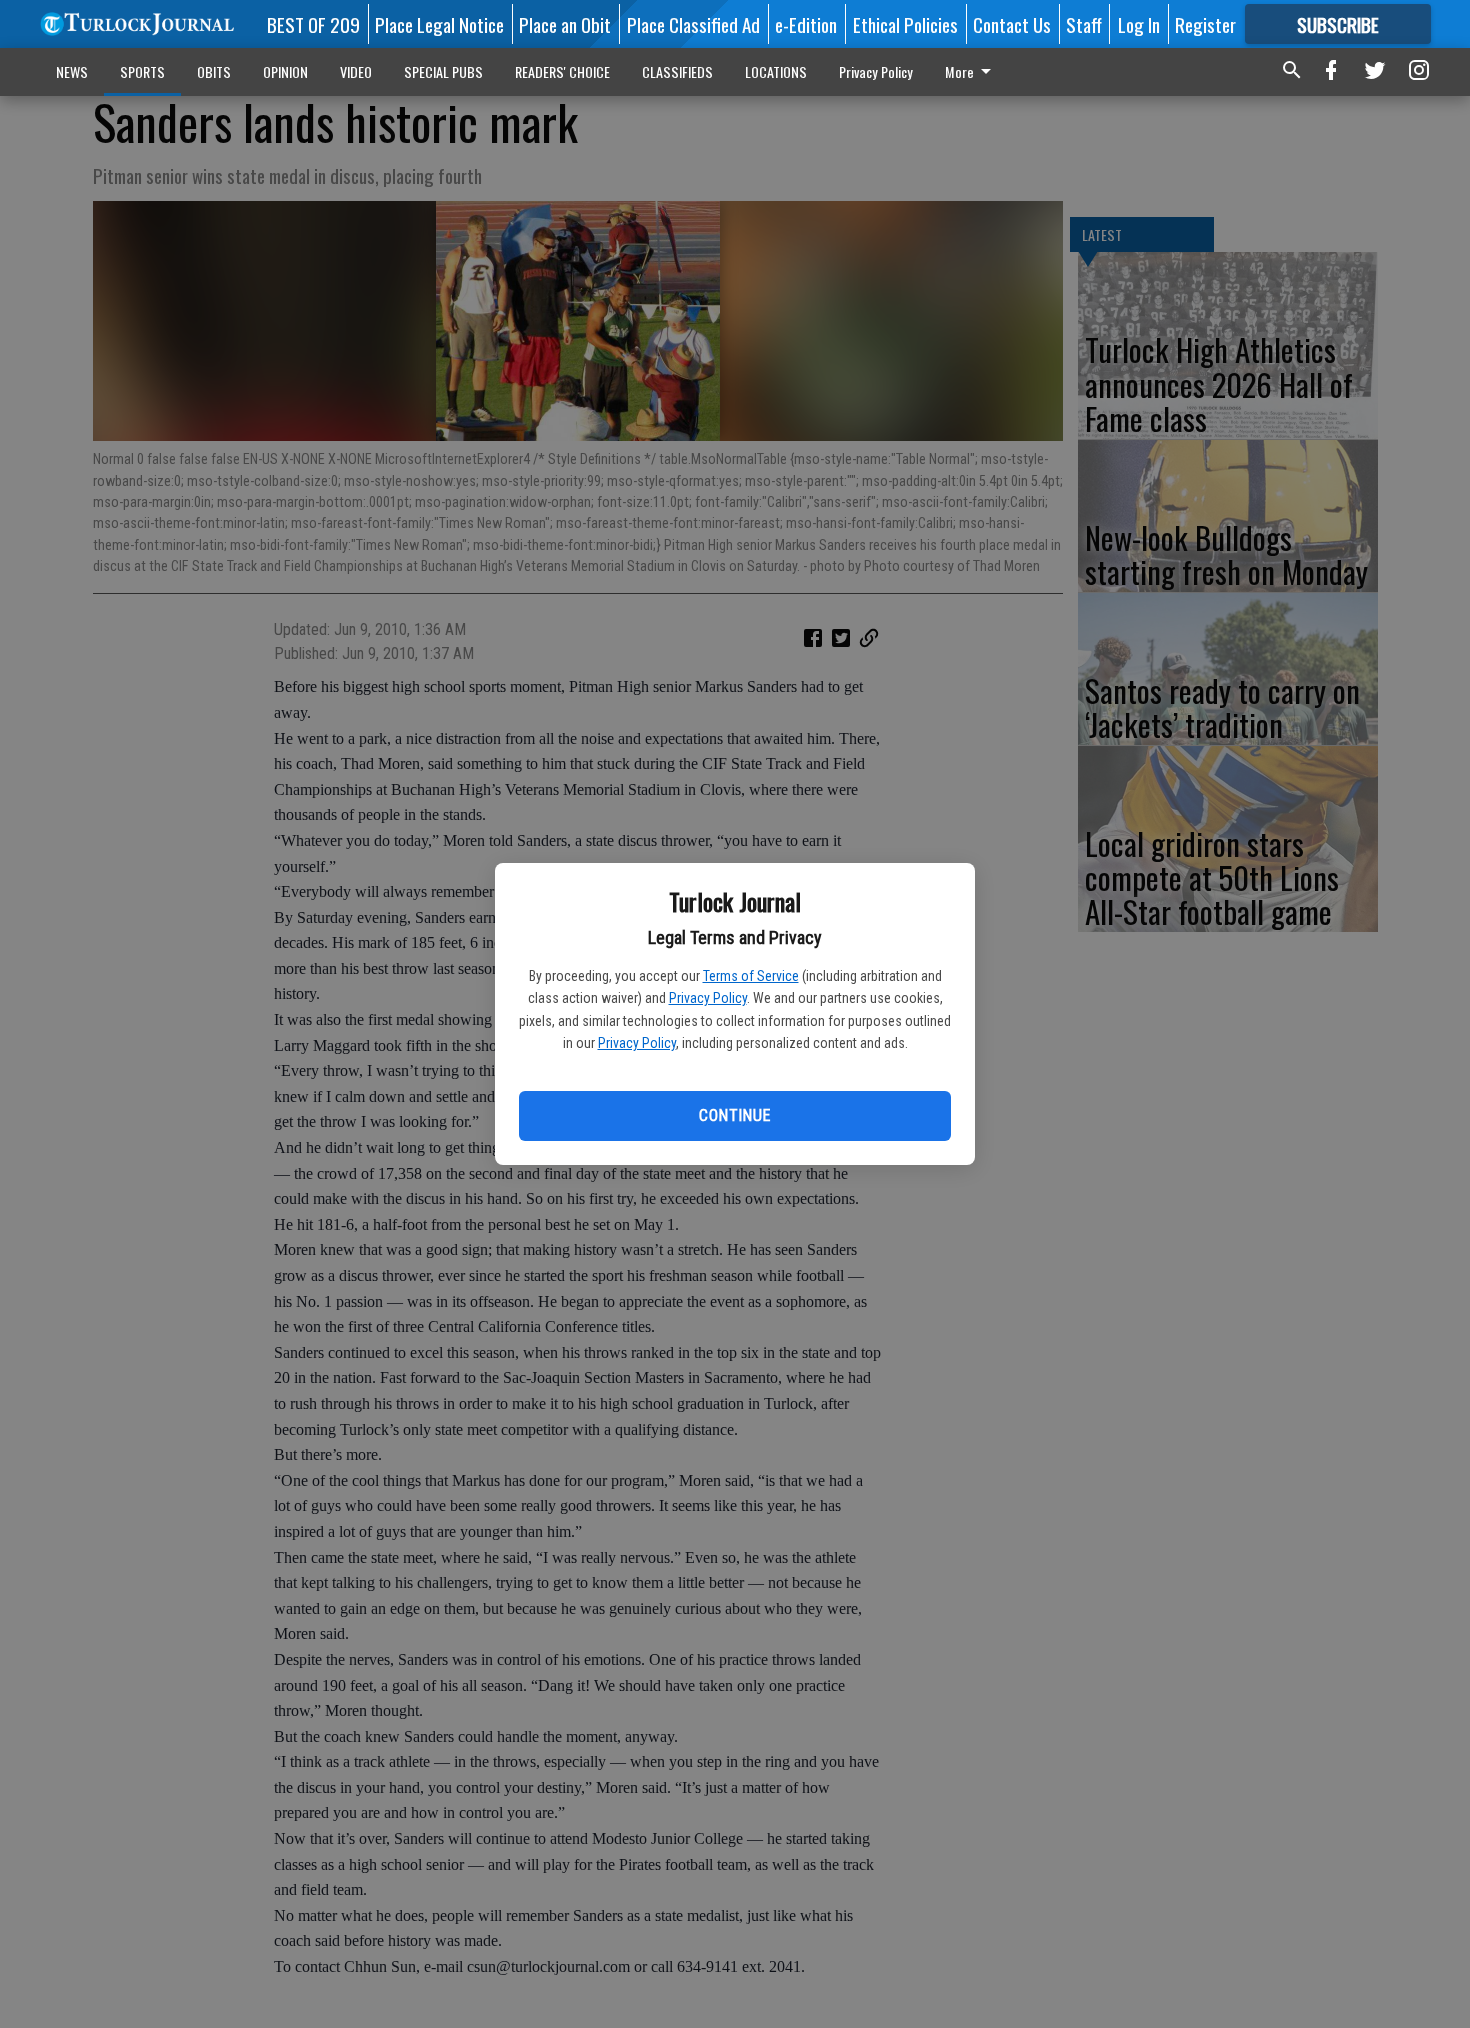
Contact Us (1012, 24)
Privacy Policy (708, 998)
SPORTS (142, 71)
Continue (734, 1115)
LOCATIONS (776, 71)
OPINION (285, 71)
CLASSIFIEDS (677, 71)
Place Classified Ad (693, 24)
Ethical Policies (905, 24)
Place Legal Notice (439, 24)
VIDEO (356, 71)
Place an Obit (565, 24)
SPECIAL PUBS (443, 71)
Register (1205, 24)
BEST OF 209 (313, 24)
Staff (1084, 24)
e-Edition (806, 24)
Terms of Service (751, 976)
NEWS (72, 71)
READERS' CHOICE (562, 71)
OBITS (214, 71)
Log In (1139, 24)
